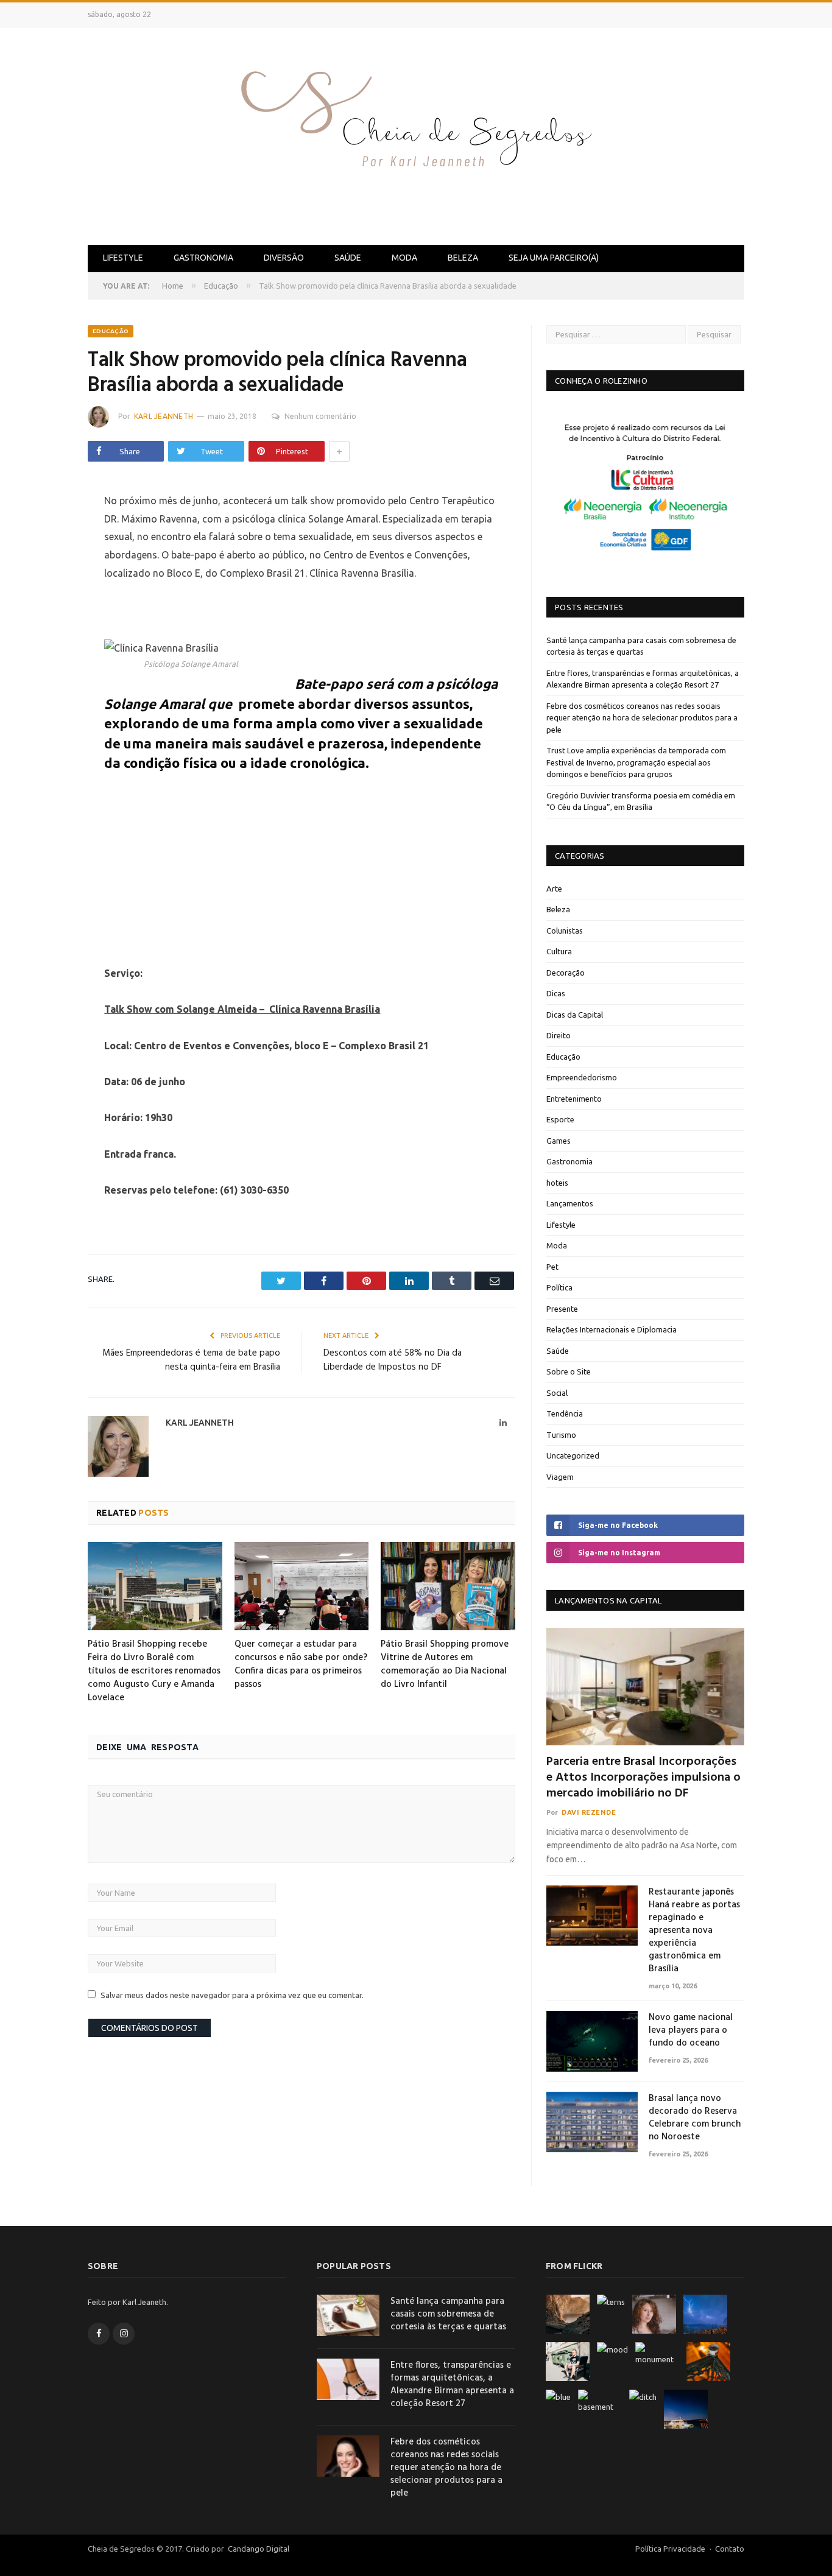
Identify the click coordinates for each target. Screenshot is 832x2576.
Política (559, 1287)
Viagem (560, 1477)
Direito (559, 1035)
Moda (404, 258)
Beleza (463, 258)
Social (557, 1393)
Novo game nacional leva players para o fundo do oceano (691, 2031)
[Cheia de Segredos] (416, 134)
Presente (562, 1309)
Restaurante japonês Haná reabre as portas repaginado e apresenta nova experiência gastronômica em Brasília (694, 1931)
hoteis (557, 1183)
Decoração (566, 973)
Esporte (560, 1119)
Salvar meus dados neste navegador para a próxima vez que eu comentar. (232, 1995)
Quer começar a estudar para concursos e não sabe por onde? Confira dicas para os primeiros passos (301, 1664)
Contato (730, 2549)
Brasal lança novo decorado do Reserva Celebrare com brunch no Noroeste (695, 2118)
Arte (554, 889)
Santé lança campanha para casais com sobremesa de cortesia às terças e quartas (448, 2314)
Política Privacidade (670, 2549)
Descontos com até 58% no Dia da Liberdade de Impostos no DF (393, 1360)
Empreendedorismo (582, 1077)
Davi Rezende (589, 1812)
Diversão (284, 258)
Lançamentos (570, 1203)
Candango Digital (258, 2549)
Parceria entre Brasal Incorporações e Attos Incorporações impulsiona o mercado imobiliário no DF (643, 1778)
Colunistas (565, 931)
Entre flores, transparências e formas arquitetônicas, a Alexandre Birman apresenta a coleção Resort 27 (452, 2385)
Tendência (565, 1413)
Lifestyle (123, 258)
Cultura (559, 951)
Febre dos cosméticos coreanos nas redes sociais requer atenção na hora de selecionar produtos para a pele (642, 718)
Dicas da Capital (575, 1015)
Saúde (348, 258)
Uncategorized (573, 1455)
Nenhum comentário (320, 416)
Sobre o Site (569, 1371)
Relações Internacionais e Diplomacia (612, 1329)
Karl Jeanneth (164, 416)
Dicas (556, 993)
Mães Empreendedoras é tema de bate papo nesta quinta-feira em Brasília (191, 1360)
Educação (111, 331)
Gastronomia (203, 258)
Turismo (561, 1435)
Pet (552, 1267)
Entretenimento (574, 1099)
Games (559, 1141)
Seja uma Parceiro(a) (554, 258)
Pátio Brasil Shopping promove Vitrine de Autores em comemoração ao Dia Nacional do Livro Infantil (445, 1664)
